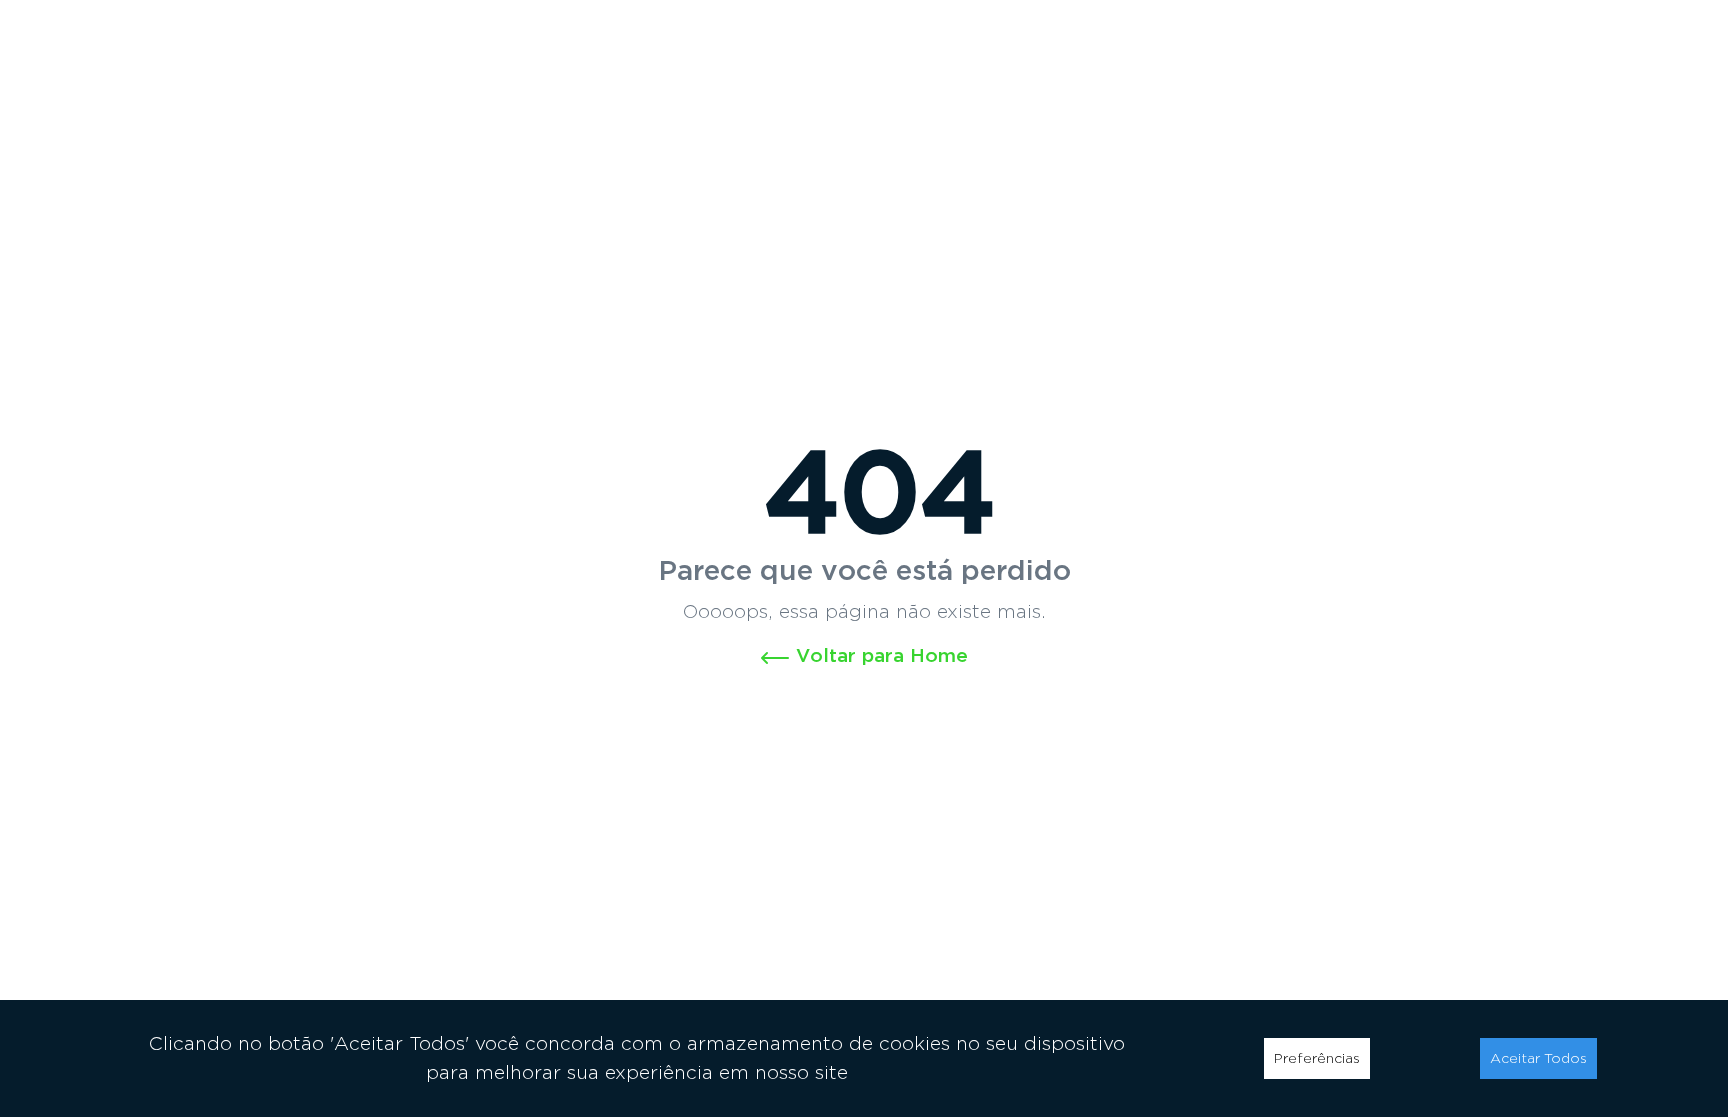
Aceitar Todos (1538, 1058)
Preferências (1317, 1058)
